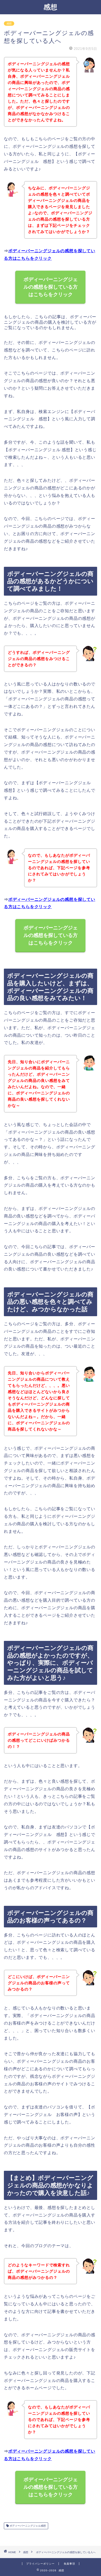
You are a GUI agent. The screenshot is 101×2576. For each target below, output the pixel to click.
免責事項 (69, 2564)
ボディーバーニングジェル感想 (27, 2526)
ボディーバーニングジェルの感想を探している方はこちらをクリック (51, 287)
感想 (51, 7)
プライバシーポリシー (40, 2564)
